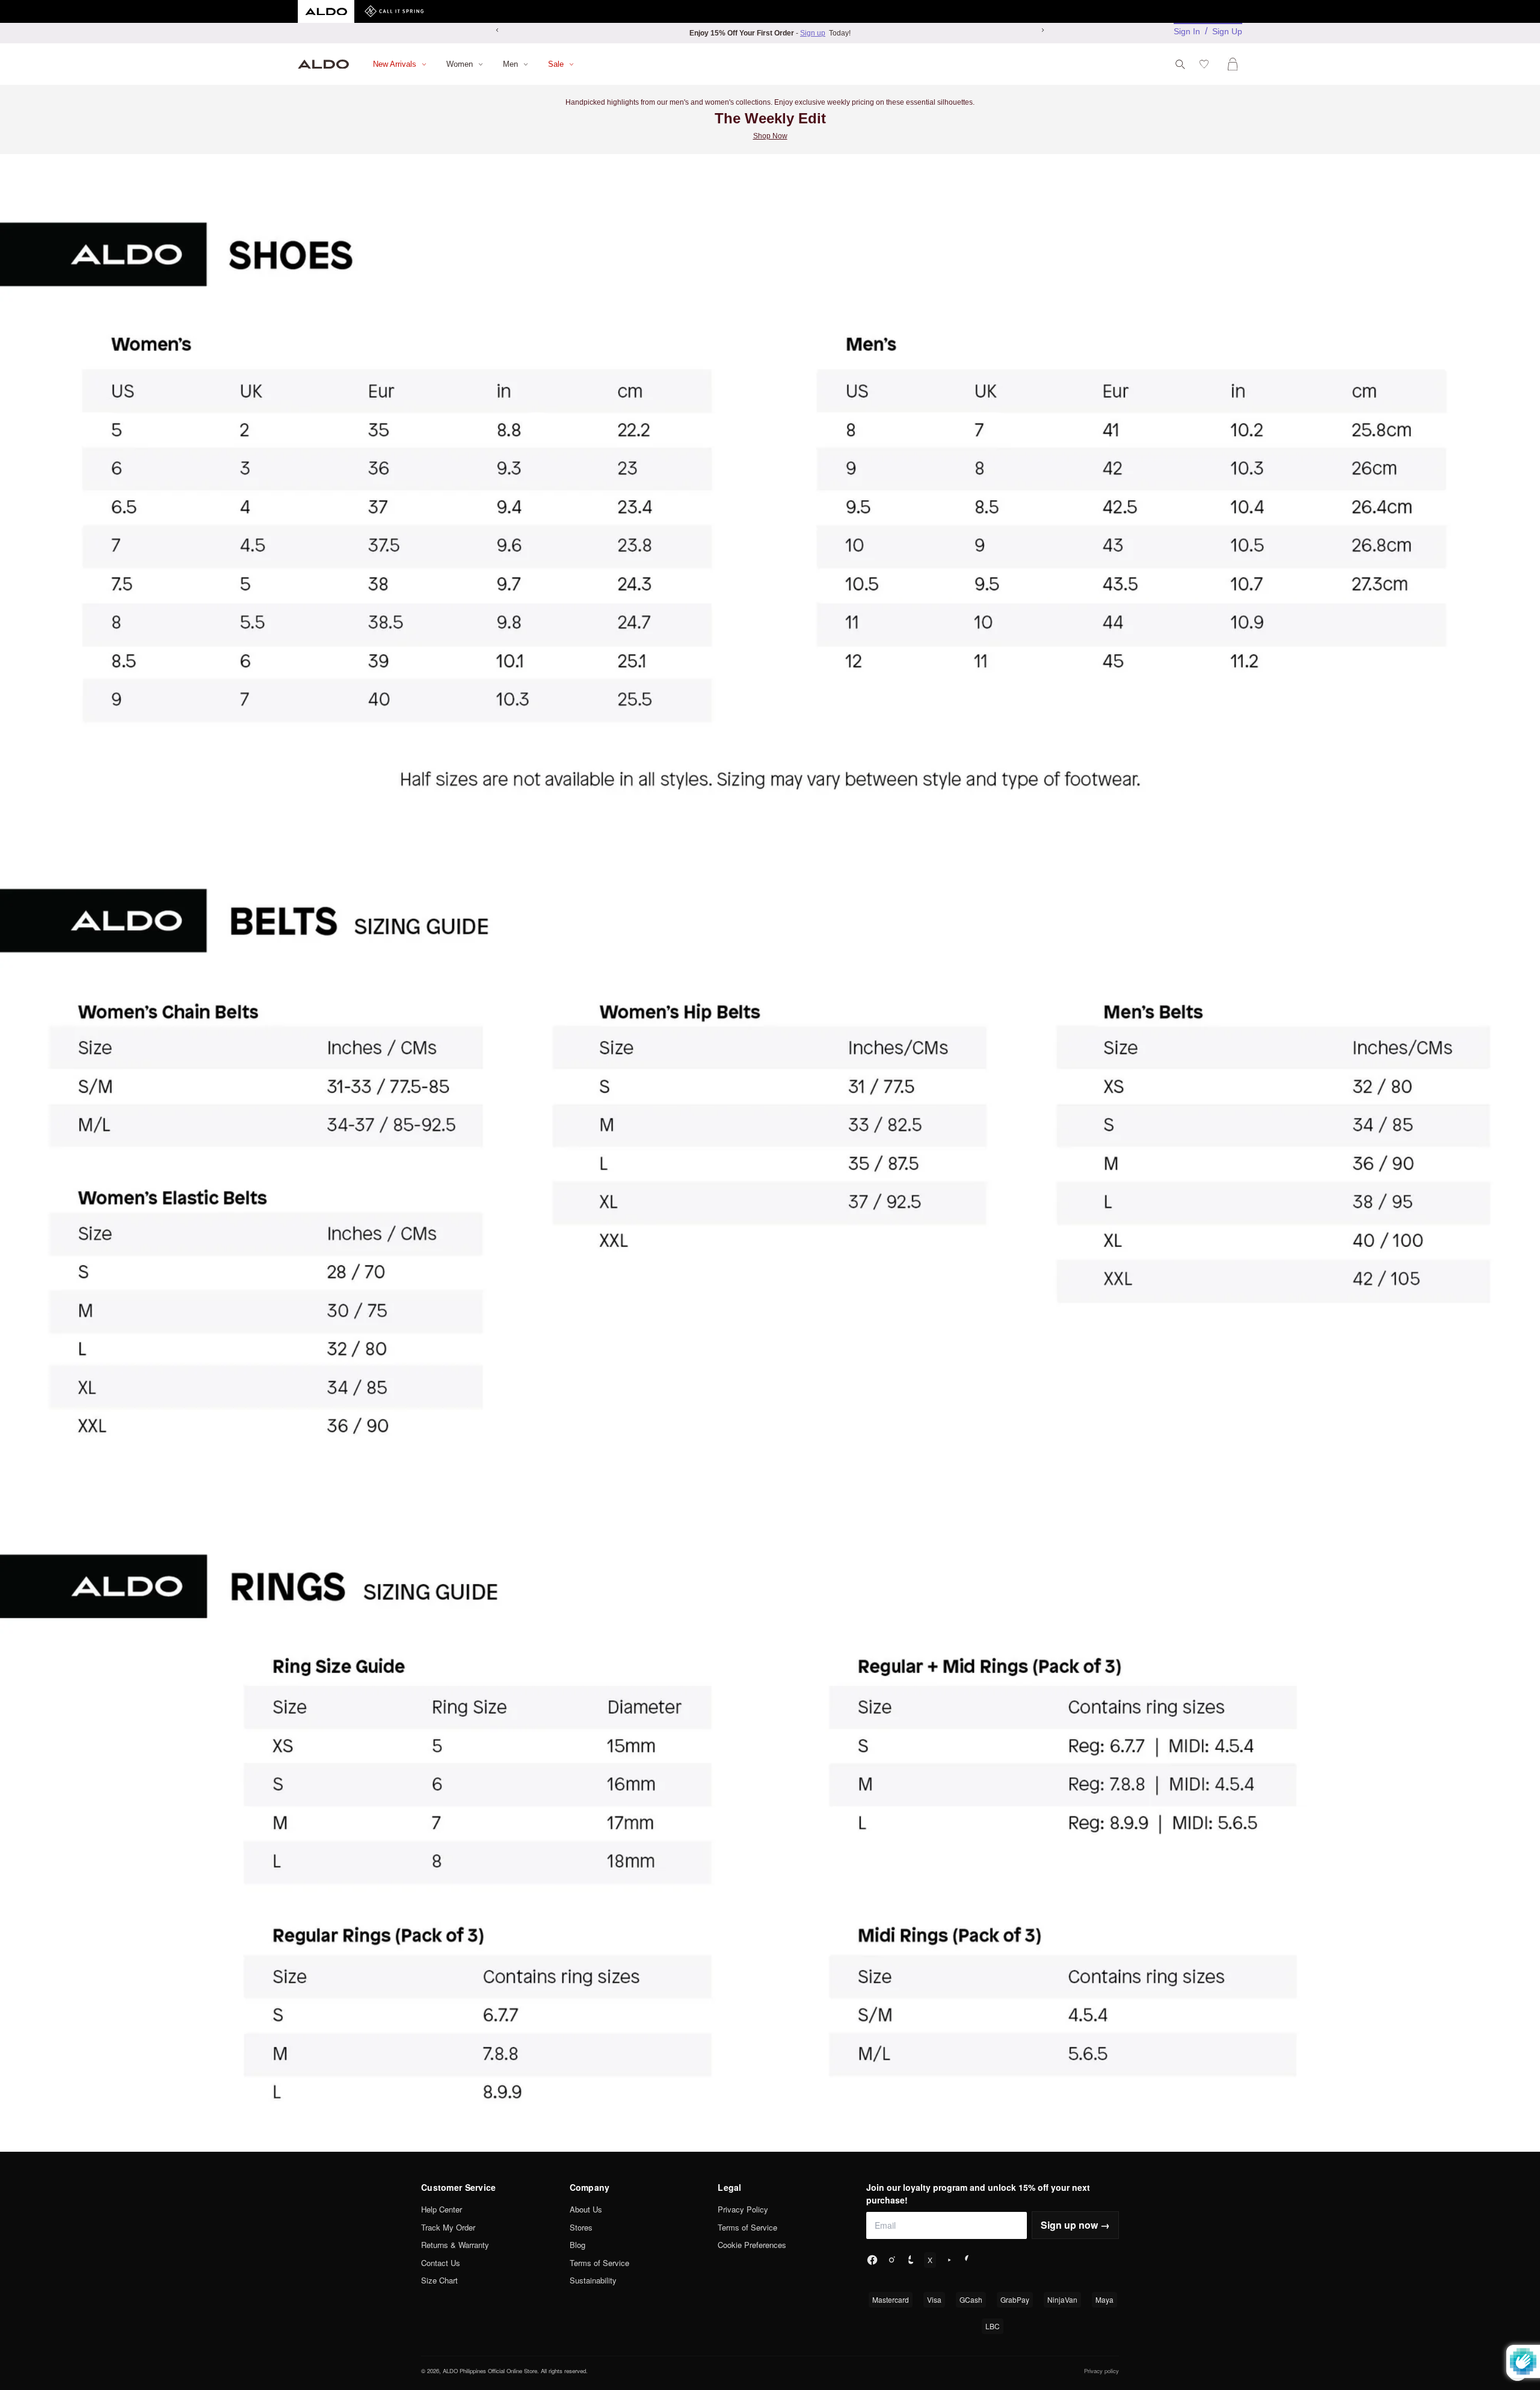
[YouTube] (949, 2260)
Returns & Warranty (455, 2245)
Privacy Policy (743, 2209)
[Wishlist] (1206, 64)
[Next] (1043, 30)
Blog (577, 2245)
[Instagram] (892, 2260)
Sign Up (1227, 31)
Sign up (813, 33)
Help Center (442, 2209)
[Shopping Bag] (1235, 64)
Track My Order (448, 2227)
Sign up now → (1075, 2225)
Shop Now (770, 136)
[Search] (1180, 64)
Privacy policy (1101, 2371)
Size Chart (439, 2280)
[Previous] (497, 30)
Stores (581, 2227)
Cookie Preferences (752, 2245)
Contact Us (441, 2263)
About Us (586, 2209)
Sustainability (593, 2280)
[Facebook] (872, 2260)
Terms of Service (599, 2263)
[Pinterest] (969, 2260)
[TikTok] (911, 2260)
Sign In (1187, 31)
